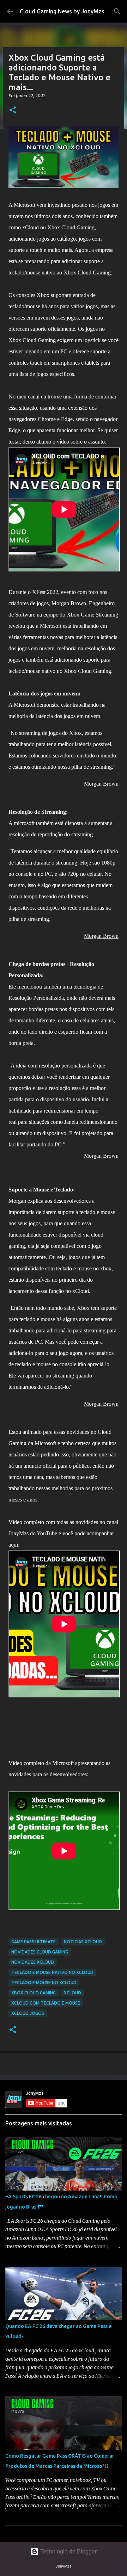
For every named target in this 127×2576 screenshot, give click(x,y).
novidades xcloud (33, 1962)
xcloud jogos (28, 2013)
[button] (13, 110)
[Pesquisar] (117, 11)
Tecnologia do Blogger (68, 2552)
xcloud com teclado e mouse (46, 2003)
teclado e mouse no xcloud (44, 1983)
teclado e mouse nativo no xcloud (52, 1972)
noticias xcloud (83, 1942)
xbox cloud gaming (34, 1993)
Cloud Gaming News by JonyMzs (62, 11)
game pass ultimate (34, 1942)
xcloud (72, 1993)
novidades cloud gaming (40, 1952)
